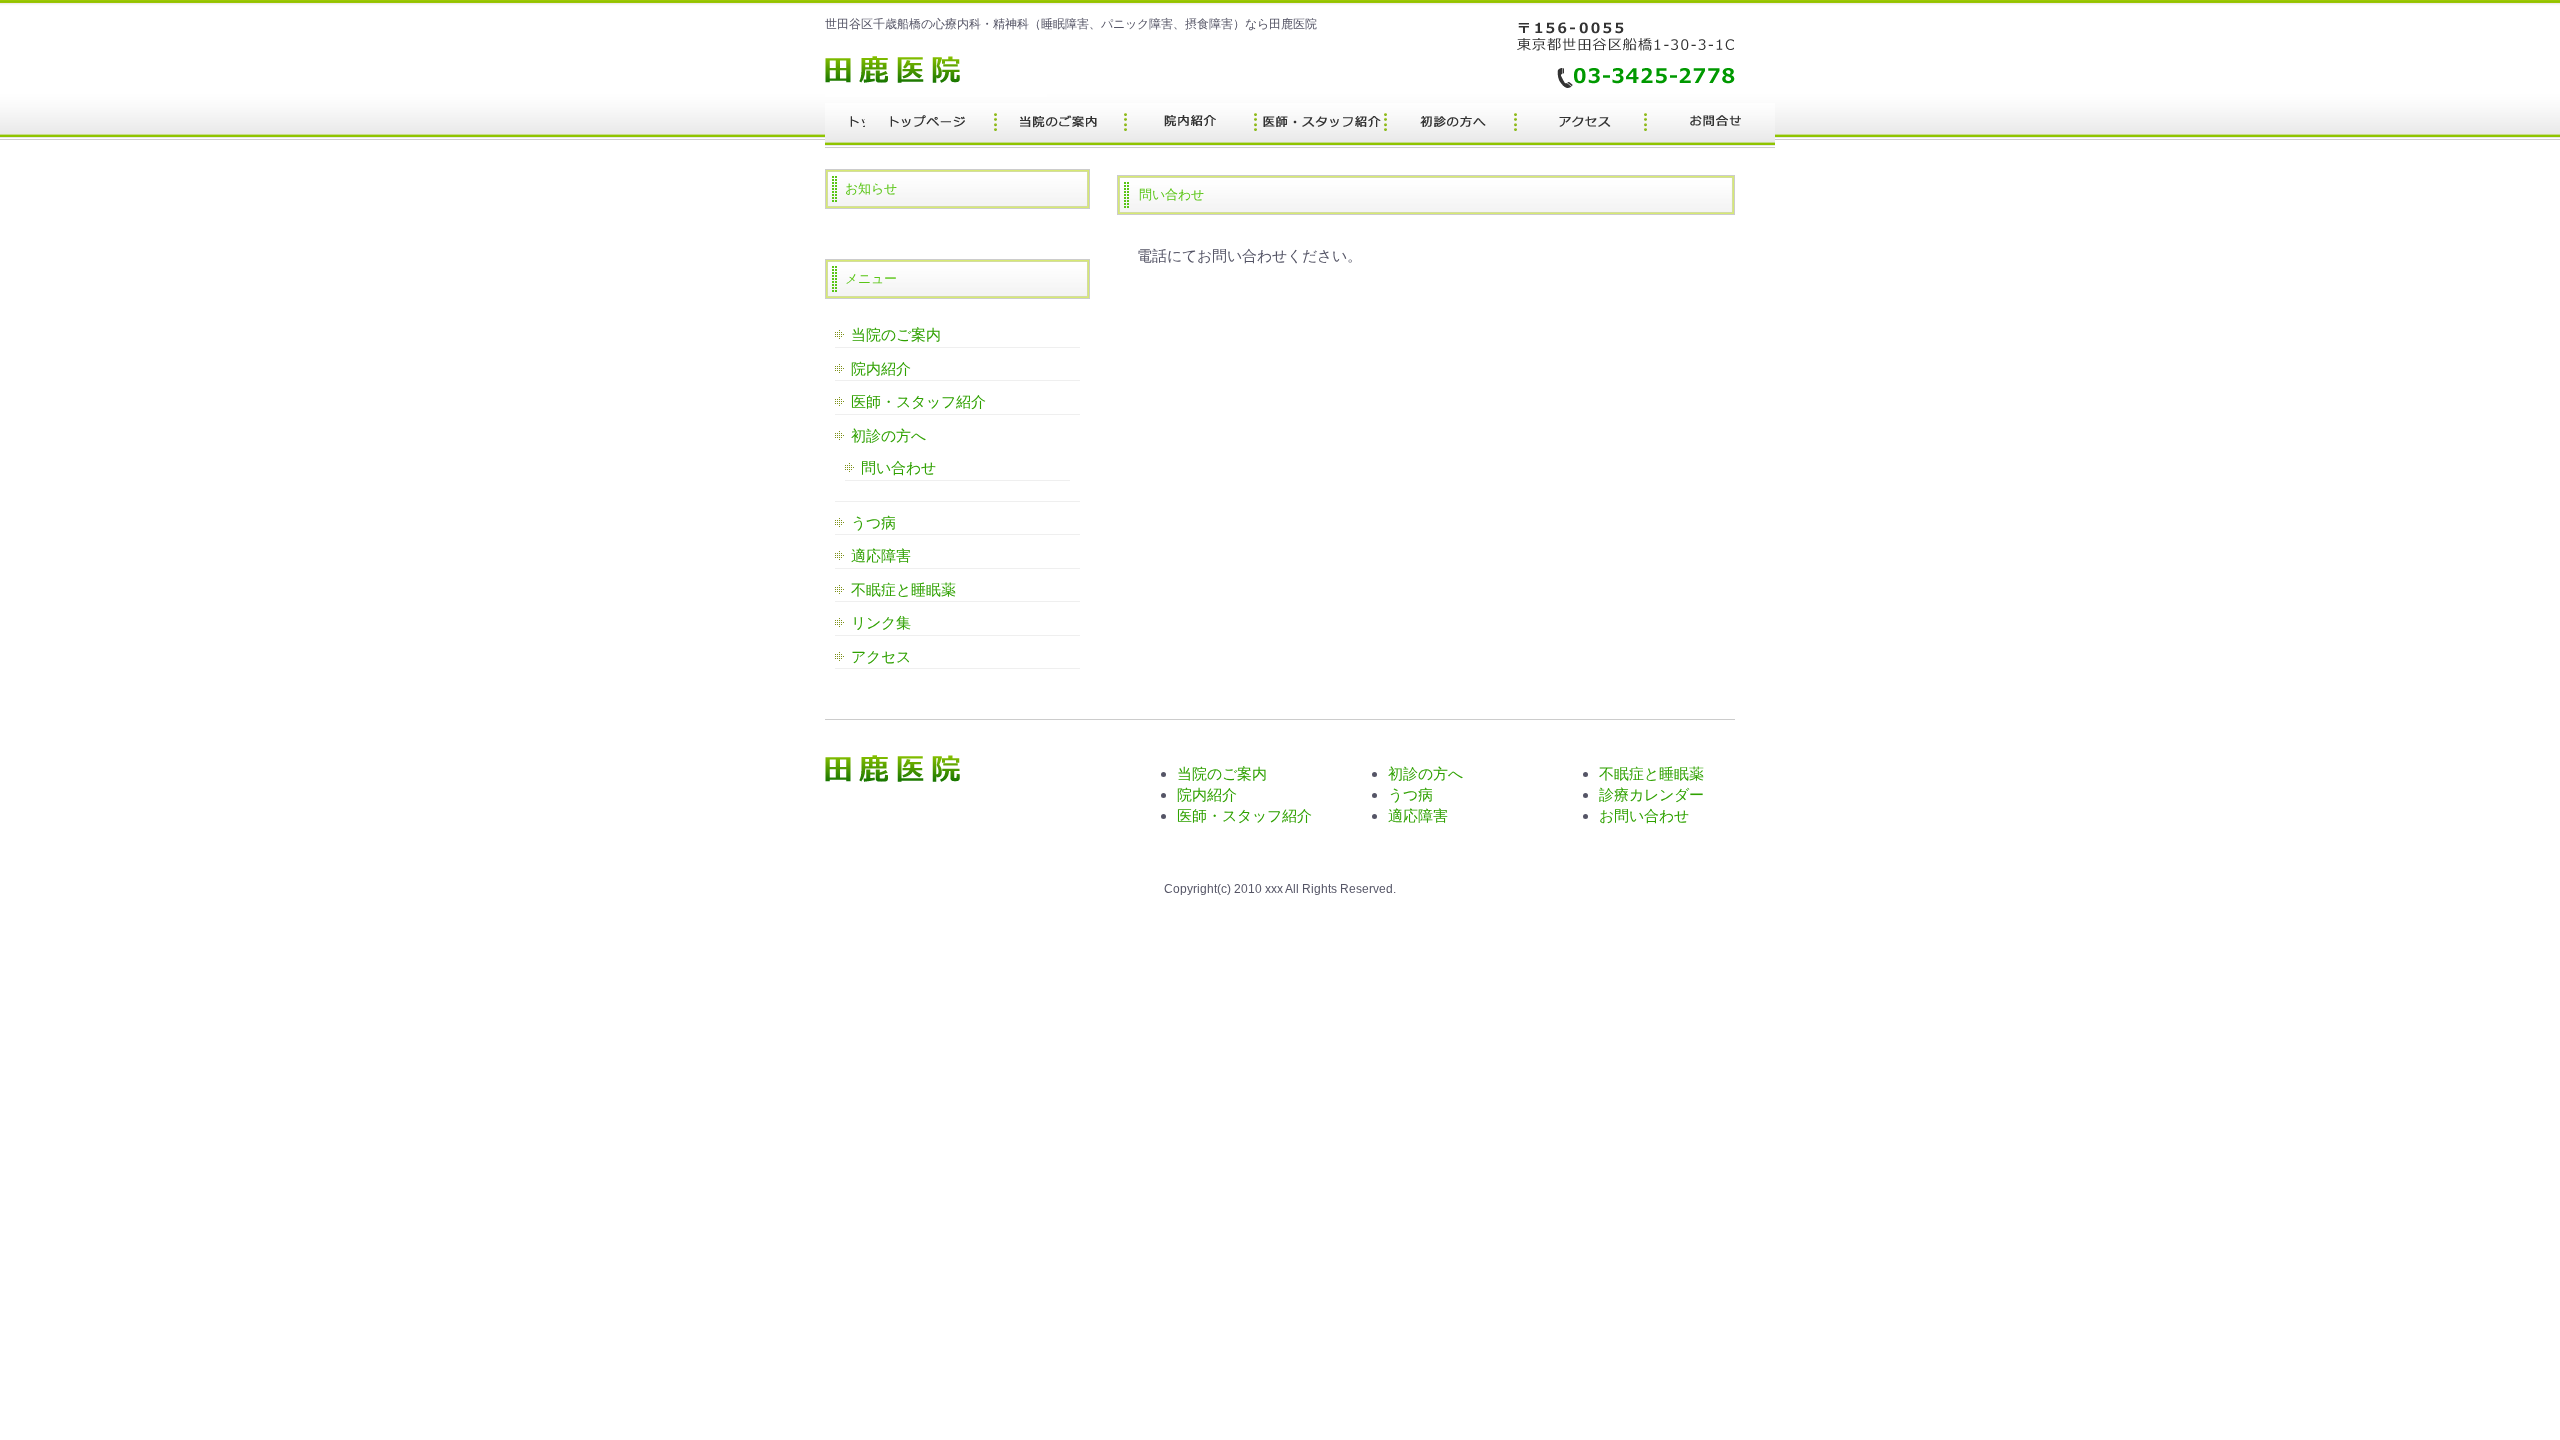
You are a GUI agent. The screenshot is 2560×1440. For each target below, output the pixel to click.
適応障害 (881, 555)
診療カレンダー (1651, 794)
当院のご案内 (896, 334)
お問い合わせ (1644, 815)
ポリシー (1580, 126)
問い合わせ (898, 467)
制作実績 (1320, 126)
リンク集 (881, 622)
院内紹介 (881, 368)
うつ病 (873, 522)
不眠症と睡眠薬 (903, 589)
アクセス (881, 656)
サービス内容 (1190, 126)
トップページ (930, 126)
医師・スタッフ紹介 (918, 401)
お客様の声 (1450, 126)
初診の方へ (888, 435)
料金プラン (1060, 126)
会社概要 (1710, 126)
